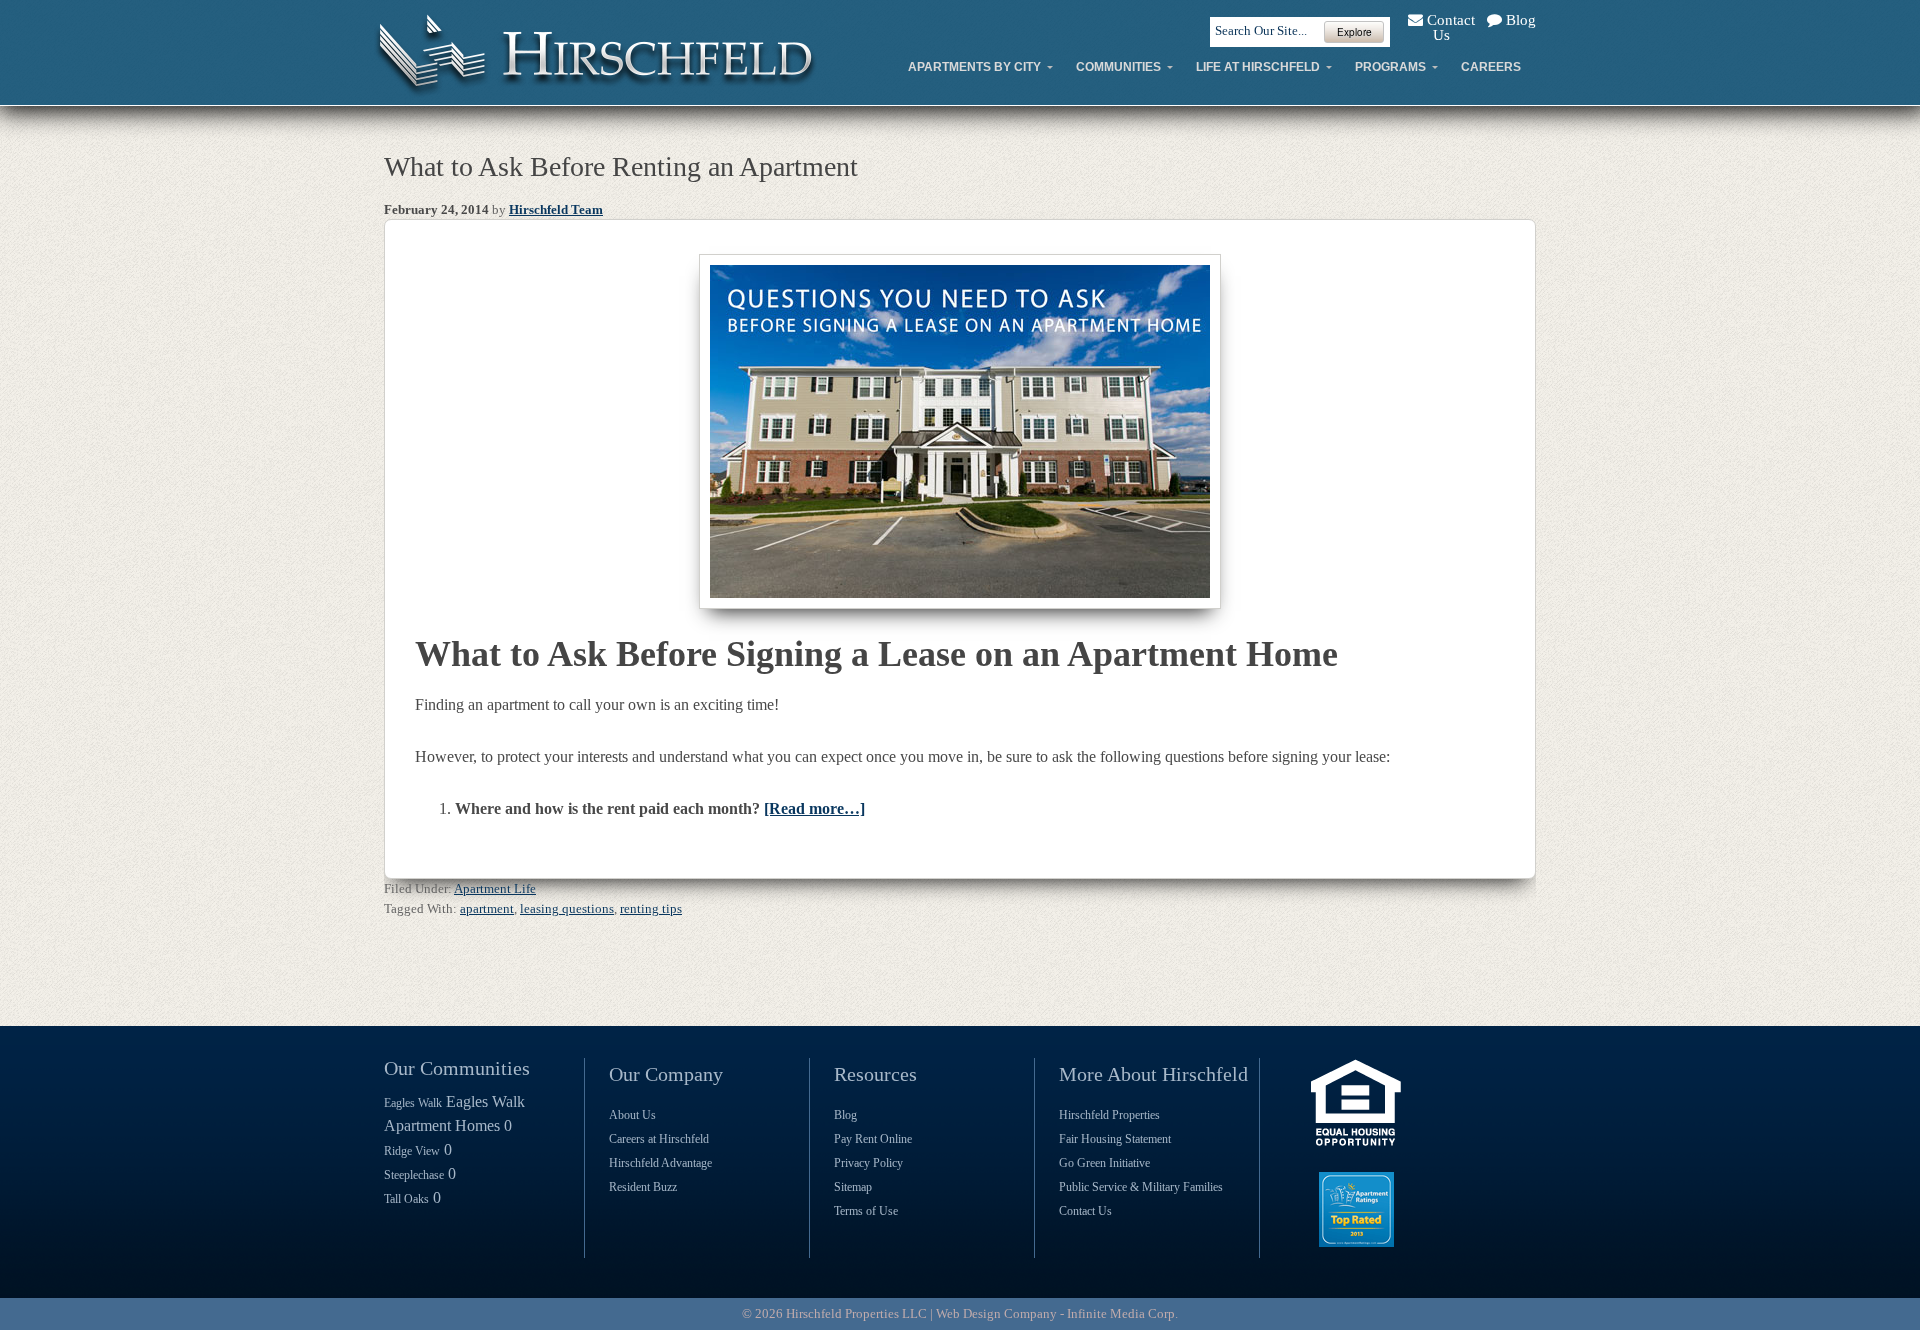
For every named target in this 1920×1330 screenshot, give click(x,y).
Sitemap (853, 1187)
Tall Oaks (406, 1199)
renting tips (651, 908)
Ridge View (412, 1151)
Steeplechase (414, 1175)
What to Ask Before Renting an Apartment (621, 166)
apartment (487, 908)
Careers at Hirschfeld (659, 1139)
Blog (1519, 20)
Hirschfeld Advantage (660, 1163)
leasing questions (567, 908)
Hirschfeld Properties (1109, 1115)
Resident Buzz (643, 1187)
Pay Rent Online (873, 1139)
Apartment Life (495, 888)
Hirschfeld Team (556, 209)
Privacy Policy (868, 1163)
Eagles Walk (413, 1103)
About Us (632, 1115)
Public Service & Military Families (1141, 1187)
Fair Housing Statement (1115, 1139)
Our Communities (457, 1068)
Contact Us (1449, 27)
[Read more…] (814, 808)
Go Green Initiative (1104, 1163)
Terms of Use (866, 1211)
